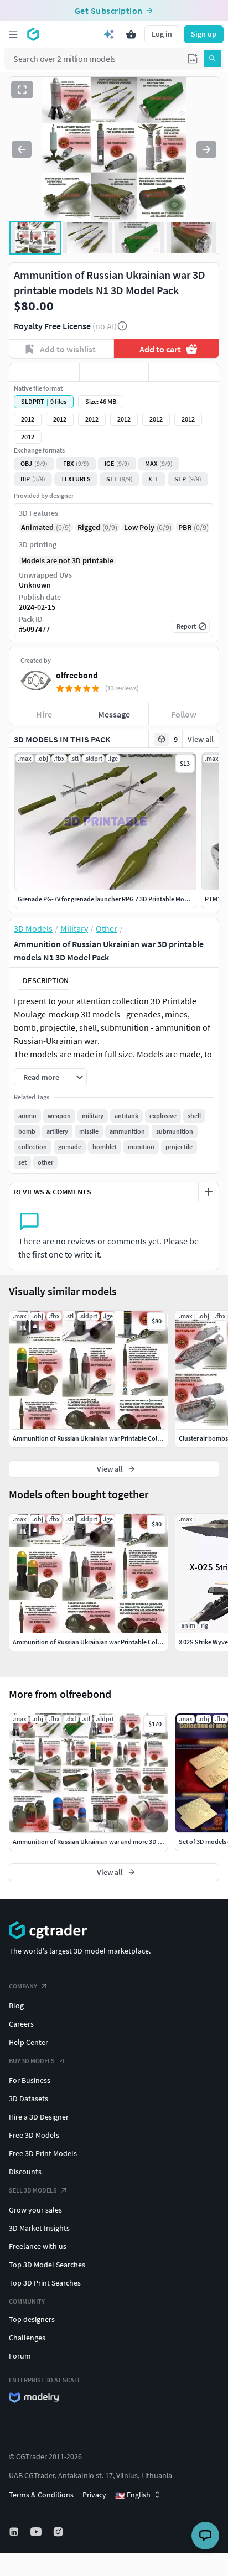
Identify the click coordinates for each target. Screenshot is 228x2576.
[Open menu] (13, 34)
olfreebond (77, 675)
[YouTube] (37, 2532)
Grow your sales (35, 2210)
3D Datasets (28, 2099)
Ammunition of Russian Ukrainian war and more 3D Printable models (109, 1842)
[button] (193, 59)
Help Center (28, 2042)
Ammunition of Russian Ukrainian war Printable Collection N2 (99, 1642)
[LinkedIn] (15, 2532)
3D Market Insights (39, 2228)
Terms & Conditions (41, 2495)
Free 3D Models (34, 2135)
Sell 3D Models (33, 2190)
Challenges (27, 2338)
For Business (30, 2080)
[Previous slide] (22, 149)
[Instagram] (59, 2532)
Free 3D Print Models (43, 2153)
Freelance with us (38, 2246)
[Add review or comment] (209, 1192)
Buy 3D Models (32, 2061)
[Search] (213, 59)
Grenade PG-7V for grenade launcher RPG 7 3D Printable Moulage (109, 899)
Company (23, 1986)
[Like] (44, 372)
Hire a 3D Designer (39, 2117)
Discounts (25, 2172)
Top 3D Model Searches (47, 2265)
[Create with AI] (109, 34)
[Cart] (131, 34)
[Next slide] (206, 149)
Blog (16, 2006)
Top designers (32, 2319)
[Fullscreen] (22, 90)
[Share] (184, 372)
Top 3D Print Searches (45, 2283)
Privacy (94, 2495)
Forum (20, 2356)
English (133, 2495)
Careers (21, 2024)
